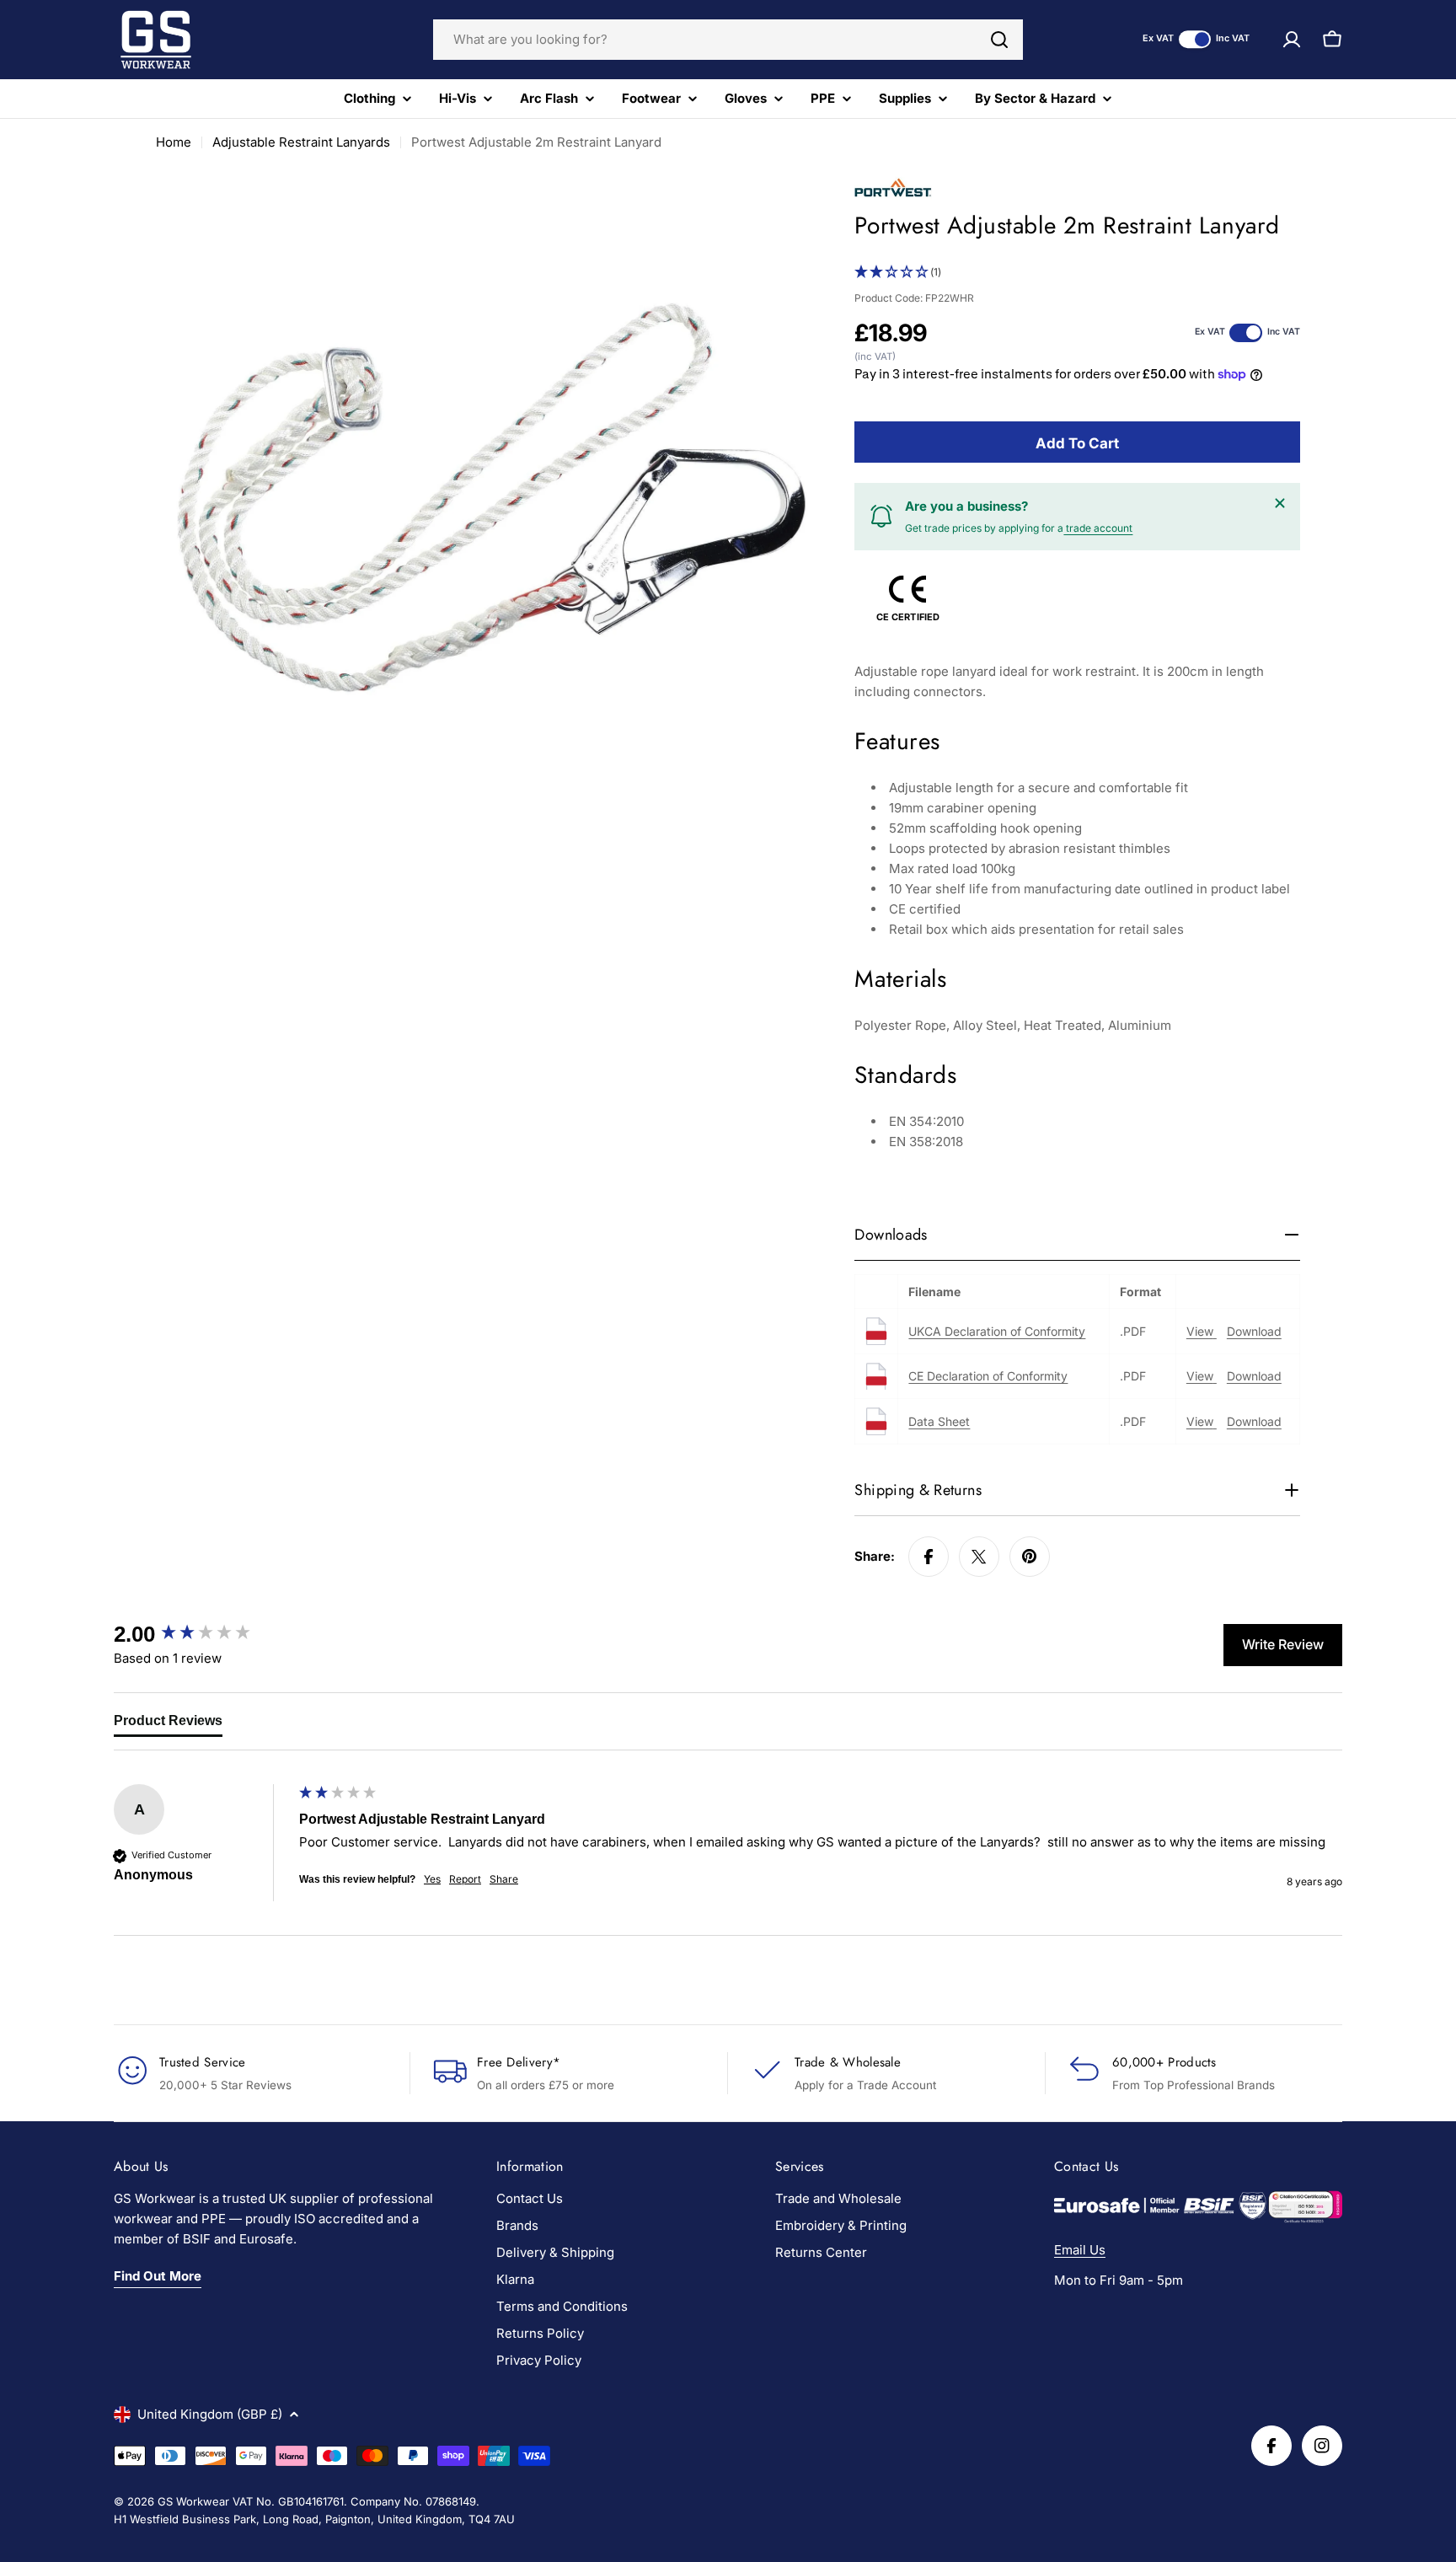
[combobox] (728, 40)
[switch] (1195, 39)
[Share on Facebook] (929, 1557)
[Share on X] (979, 1557)
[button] (1077, 273)
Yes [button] (432, 1879)
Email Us (1080, 2250)
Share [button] (504, 1879)
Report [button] (465, 1879)
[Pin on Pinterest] (1030, 1557)
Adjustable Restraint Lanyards (301, 142)
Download (1254, 1331)
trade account (1098, 528)
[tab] (168, 1724)
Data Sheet (939, 1421)
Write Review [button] (1283, 1644)
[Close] (1280, 503)
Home (174, 142)
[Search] (999, 40)
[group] (202, 1634)
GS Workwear (193, 2501)
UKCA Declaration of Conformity (997, 1331)
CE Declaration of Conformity (988, 1376)
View (1202, 1331)
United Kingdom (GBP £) (210, 2414)
